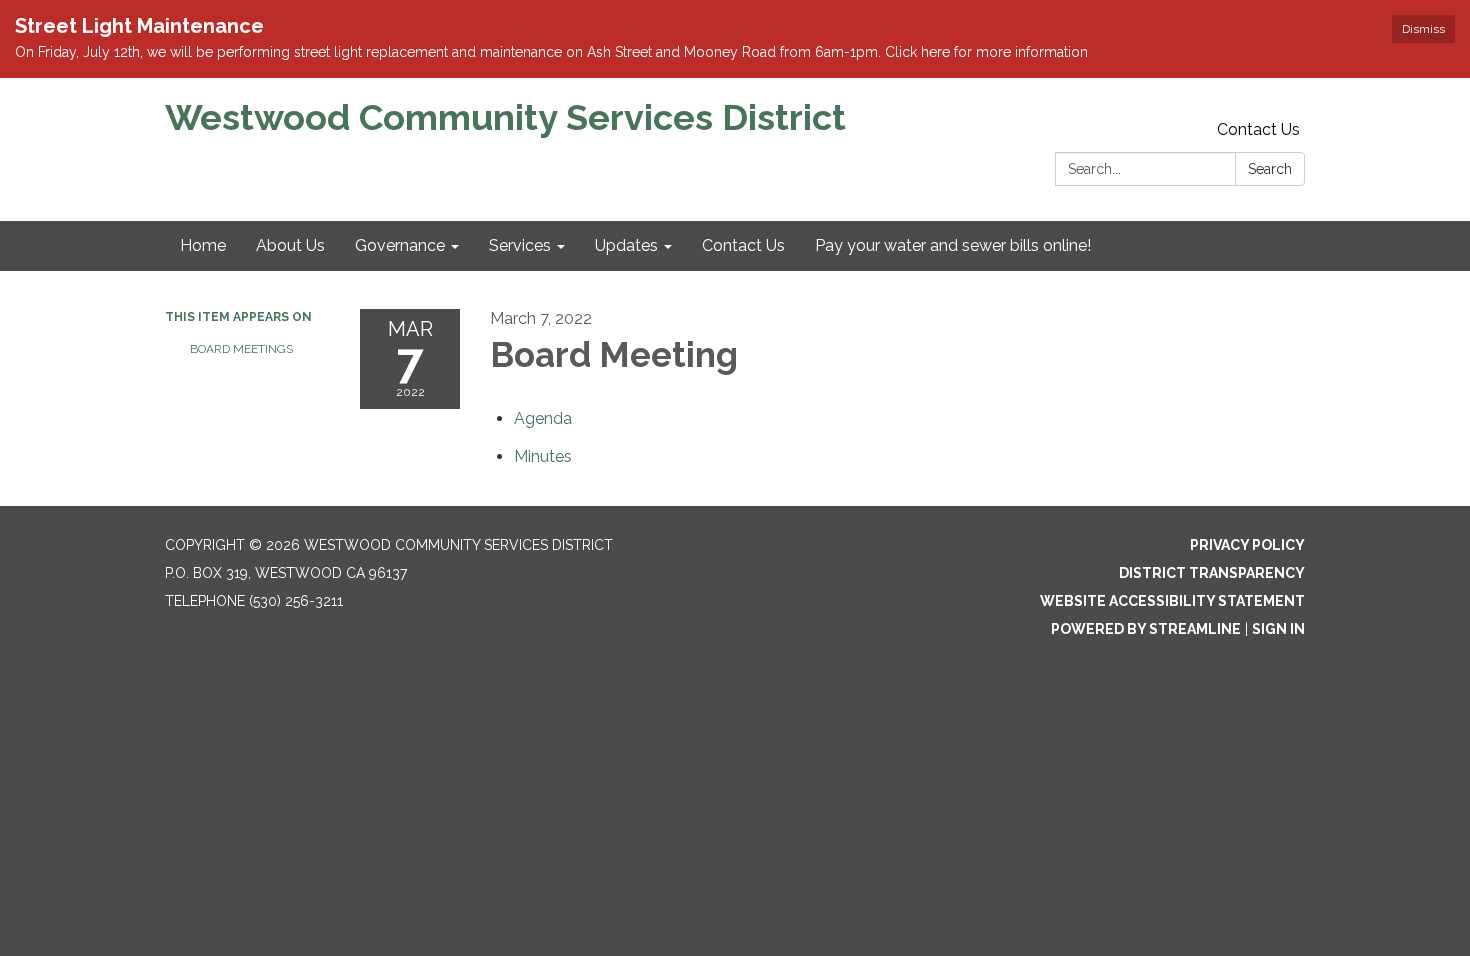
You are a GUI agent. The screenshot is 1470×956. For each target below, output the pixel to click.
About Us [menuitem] (290, 245)
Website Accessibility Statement (1172, 601)
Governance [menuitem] (400, 245)
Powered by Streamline (1146, 629)
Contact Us (1258, 129)
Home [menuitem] (203, 245)
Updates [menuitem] (626, 245)
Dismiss (1423, 29)
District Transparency (1212, 573)
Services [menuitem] (520, 245)
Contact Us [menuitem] (743, 245)
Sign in (1278, 629)
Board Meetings (241, 349)
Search (1270, 169)
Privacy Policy (1247, 545)
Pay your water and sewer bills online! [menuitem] (953, 245)
